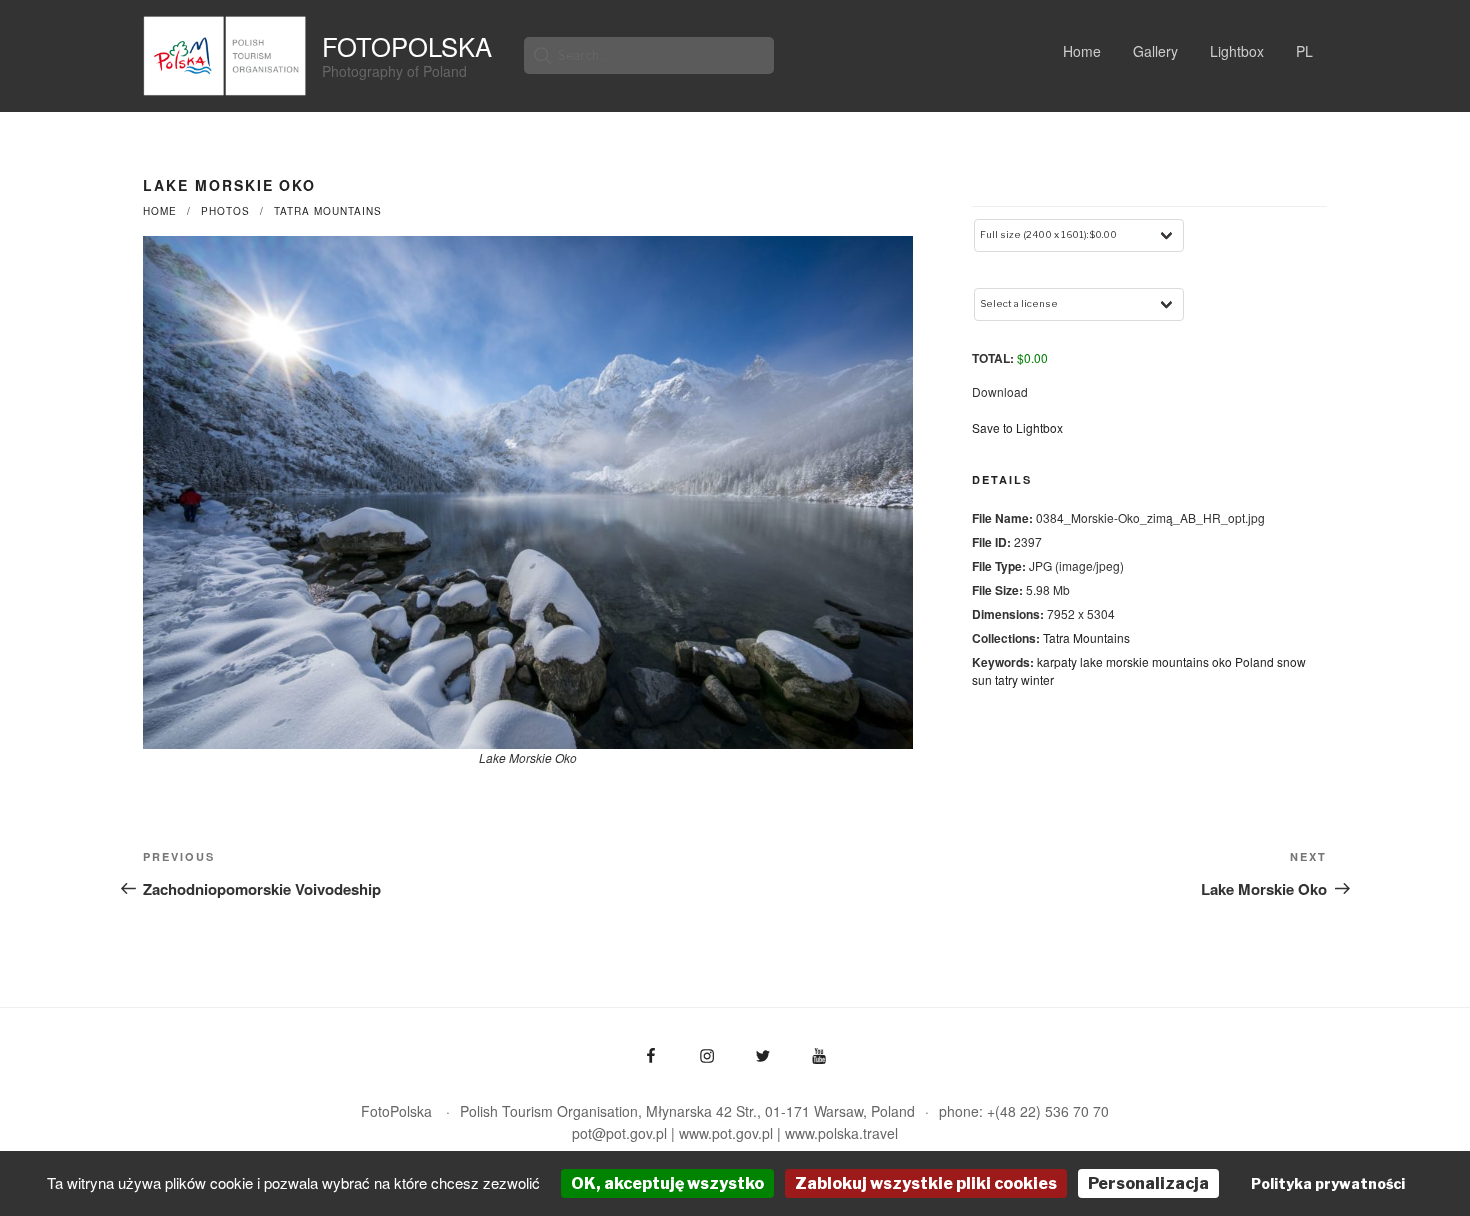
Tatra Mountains (328, 211)
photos (225, 211)
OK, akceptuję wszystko (667, 1183)
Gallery (1155, 51)
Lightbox (1237, 51)
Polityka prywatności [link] (1328, 1183)
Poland (1254, 661)
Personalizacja (1148, 1183)
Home (1082, 51)
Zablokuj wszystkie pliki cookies (926, 1183)
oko (1222, 661)
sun (982, 679)
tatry (1006, 679)
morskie (1127, 661)
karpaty (1057, 661)
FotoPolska (407, 46)
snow (1291, 661)
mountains (1180, 661)
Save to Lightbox (1017, 427)
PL (1304, 51)
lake (1091, 661)
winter (1037, 679)
